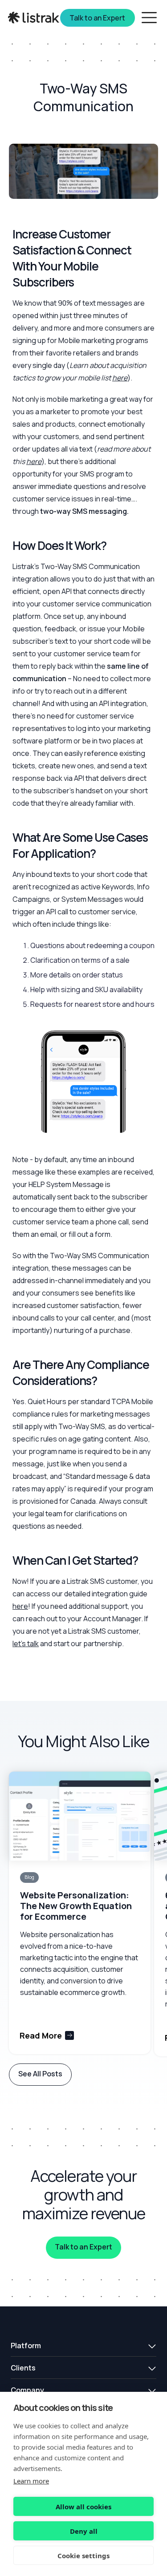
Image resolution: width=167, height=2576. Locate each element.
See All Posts (40, 2074)
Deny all (84, 2531)
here (20, 1606)
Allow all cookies (83, 2507)
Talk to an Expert (83, 2247)
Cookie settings (83, 2556)
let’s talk (26, 1643)
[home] (35, 18)
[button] (83, 2346)
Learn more (31, 2481)
